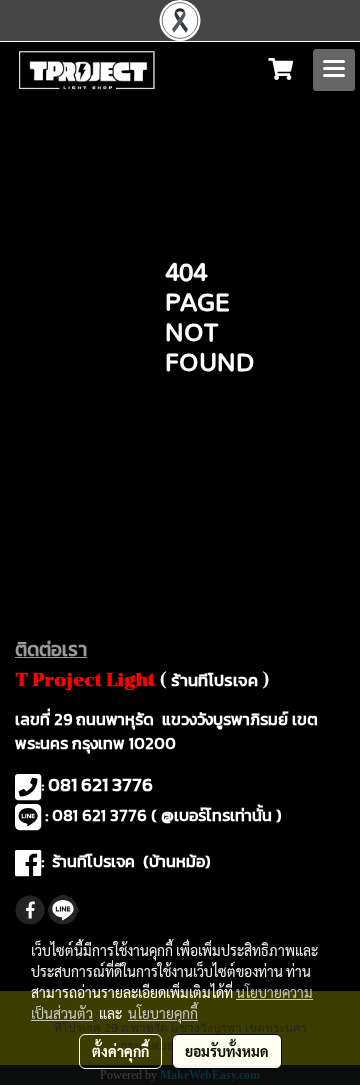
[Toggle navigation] (334, 70)
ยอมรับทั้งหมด (227, 1051)
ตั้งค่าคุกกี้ (120, 1051)
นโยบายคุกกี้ (163, 1013)
